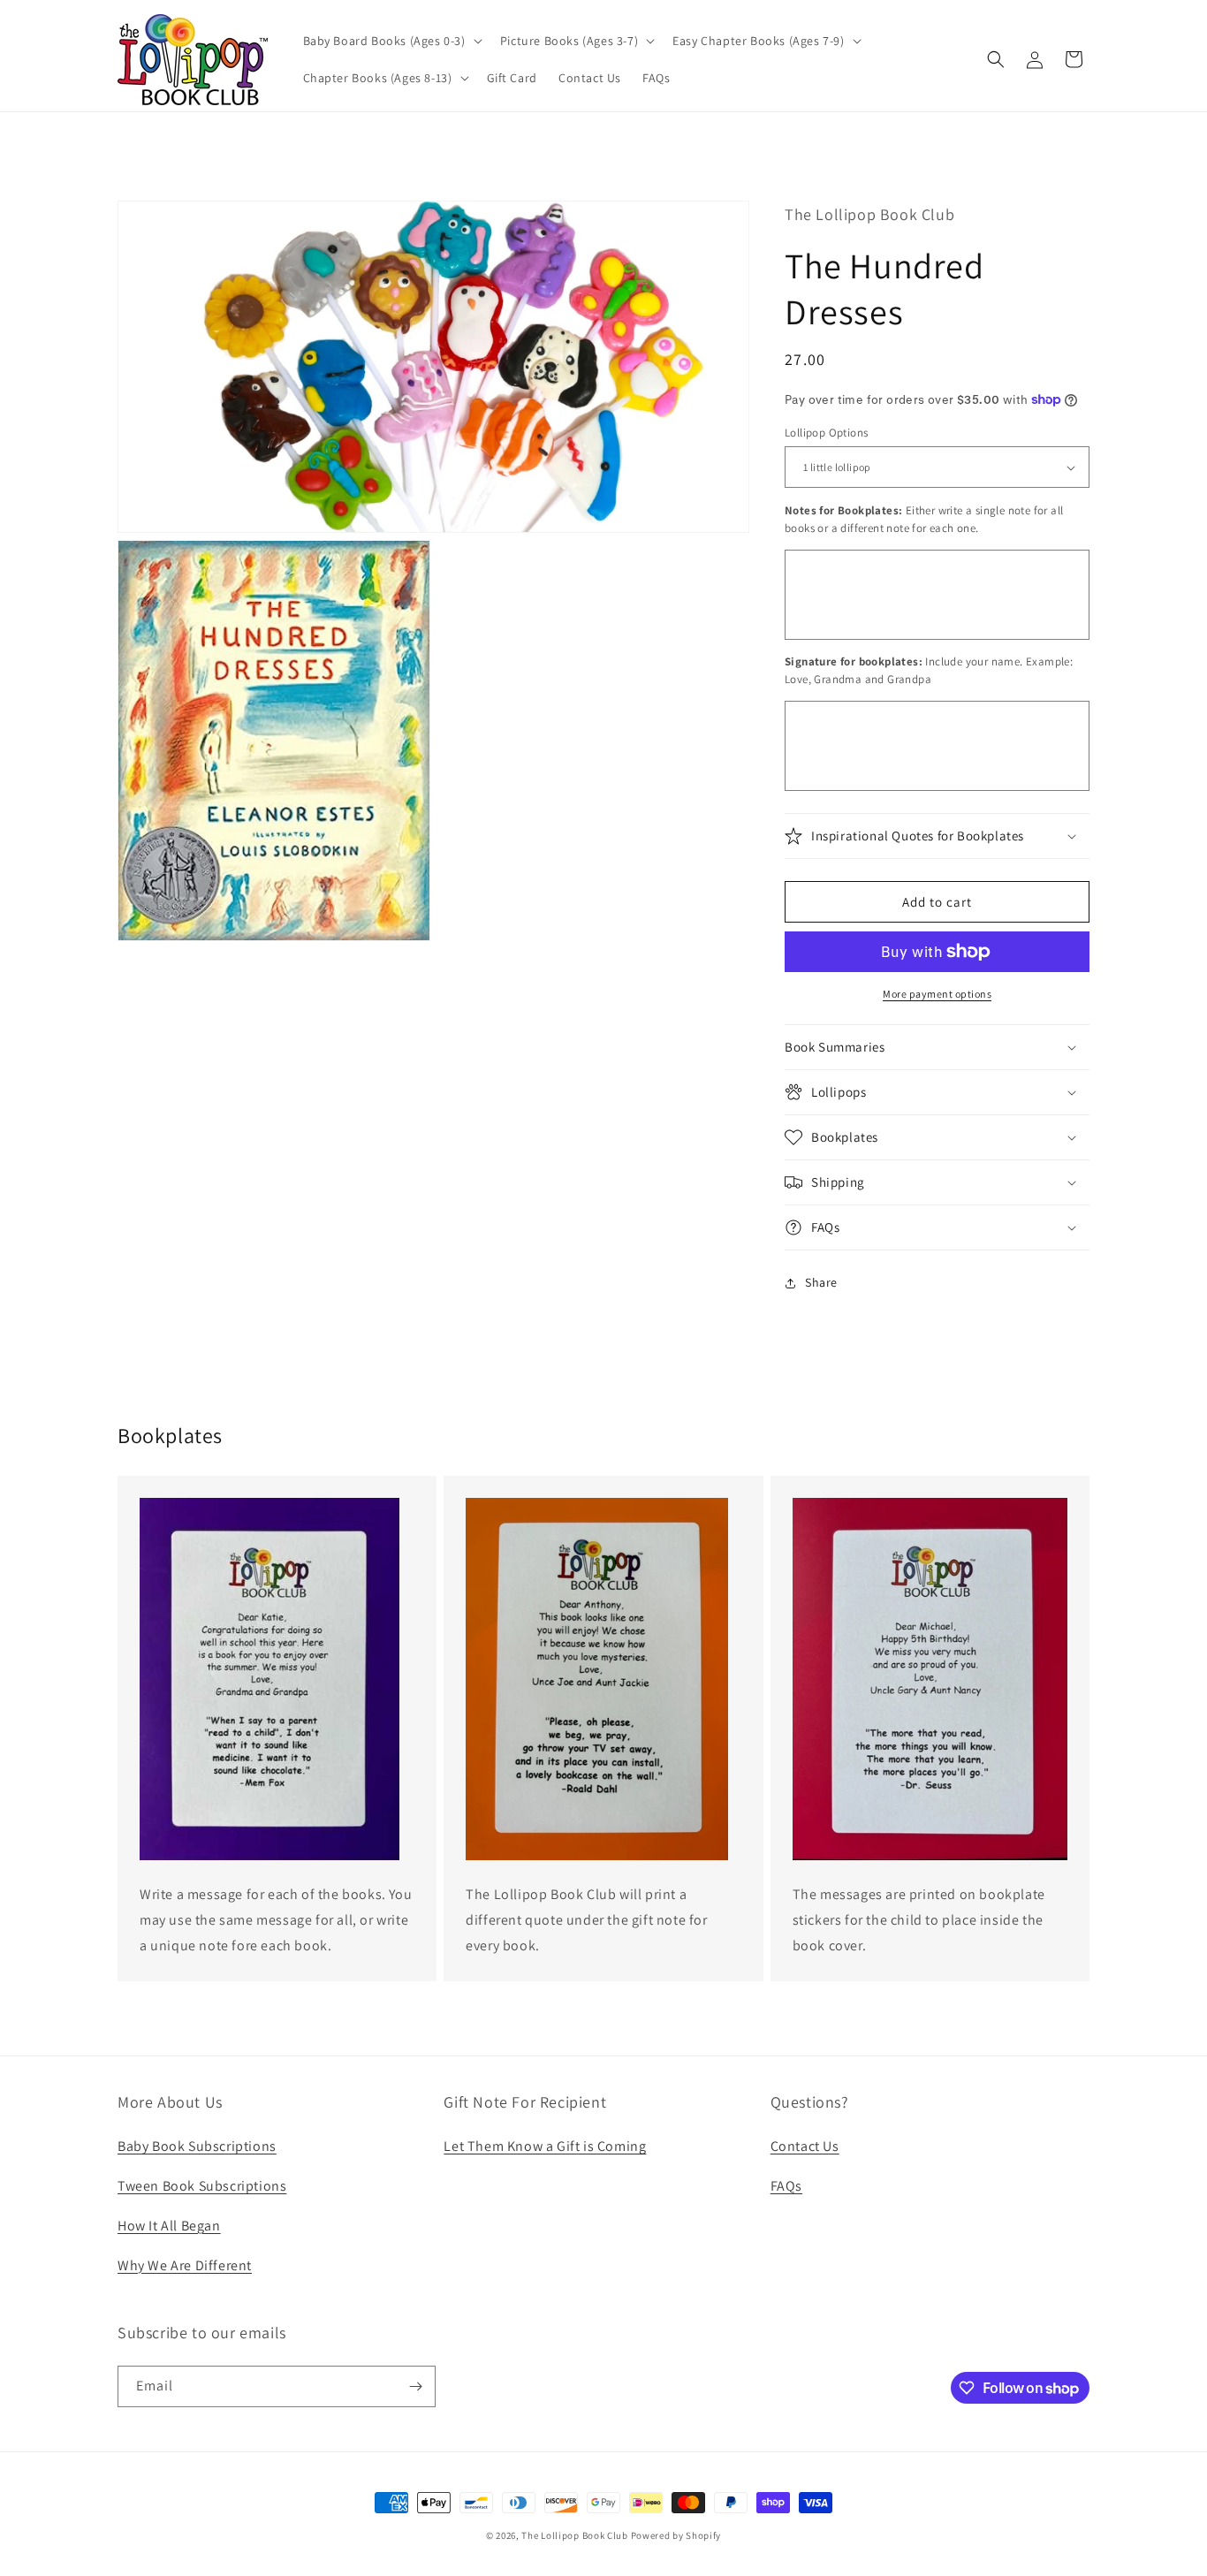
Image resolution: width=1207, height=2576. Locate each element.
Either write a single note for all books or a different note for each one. (924, 519)
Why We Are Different (185, 2265)
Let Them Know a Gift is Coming (545, 2146)
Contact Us (805, 2146)
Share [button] (821, 1282)
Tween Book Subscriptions (202, 2186)
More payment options (937, 994)
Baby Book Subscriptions (197, 2146)
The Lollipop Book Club (574, 2535)
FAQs (786, 2186)
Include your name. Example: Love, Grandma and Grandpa (929, 670)
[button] (391, 41)
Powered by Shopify (676, 2535)
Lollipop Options (826, 433)
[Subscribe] (415, 2386)
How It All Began (169, 2226)
